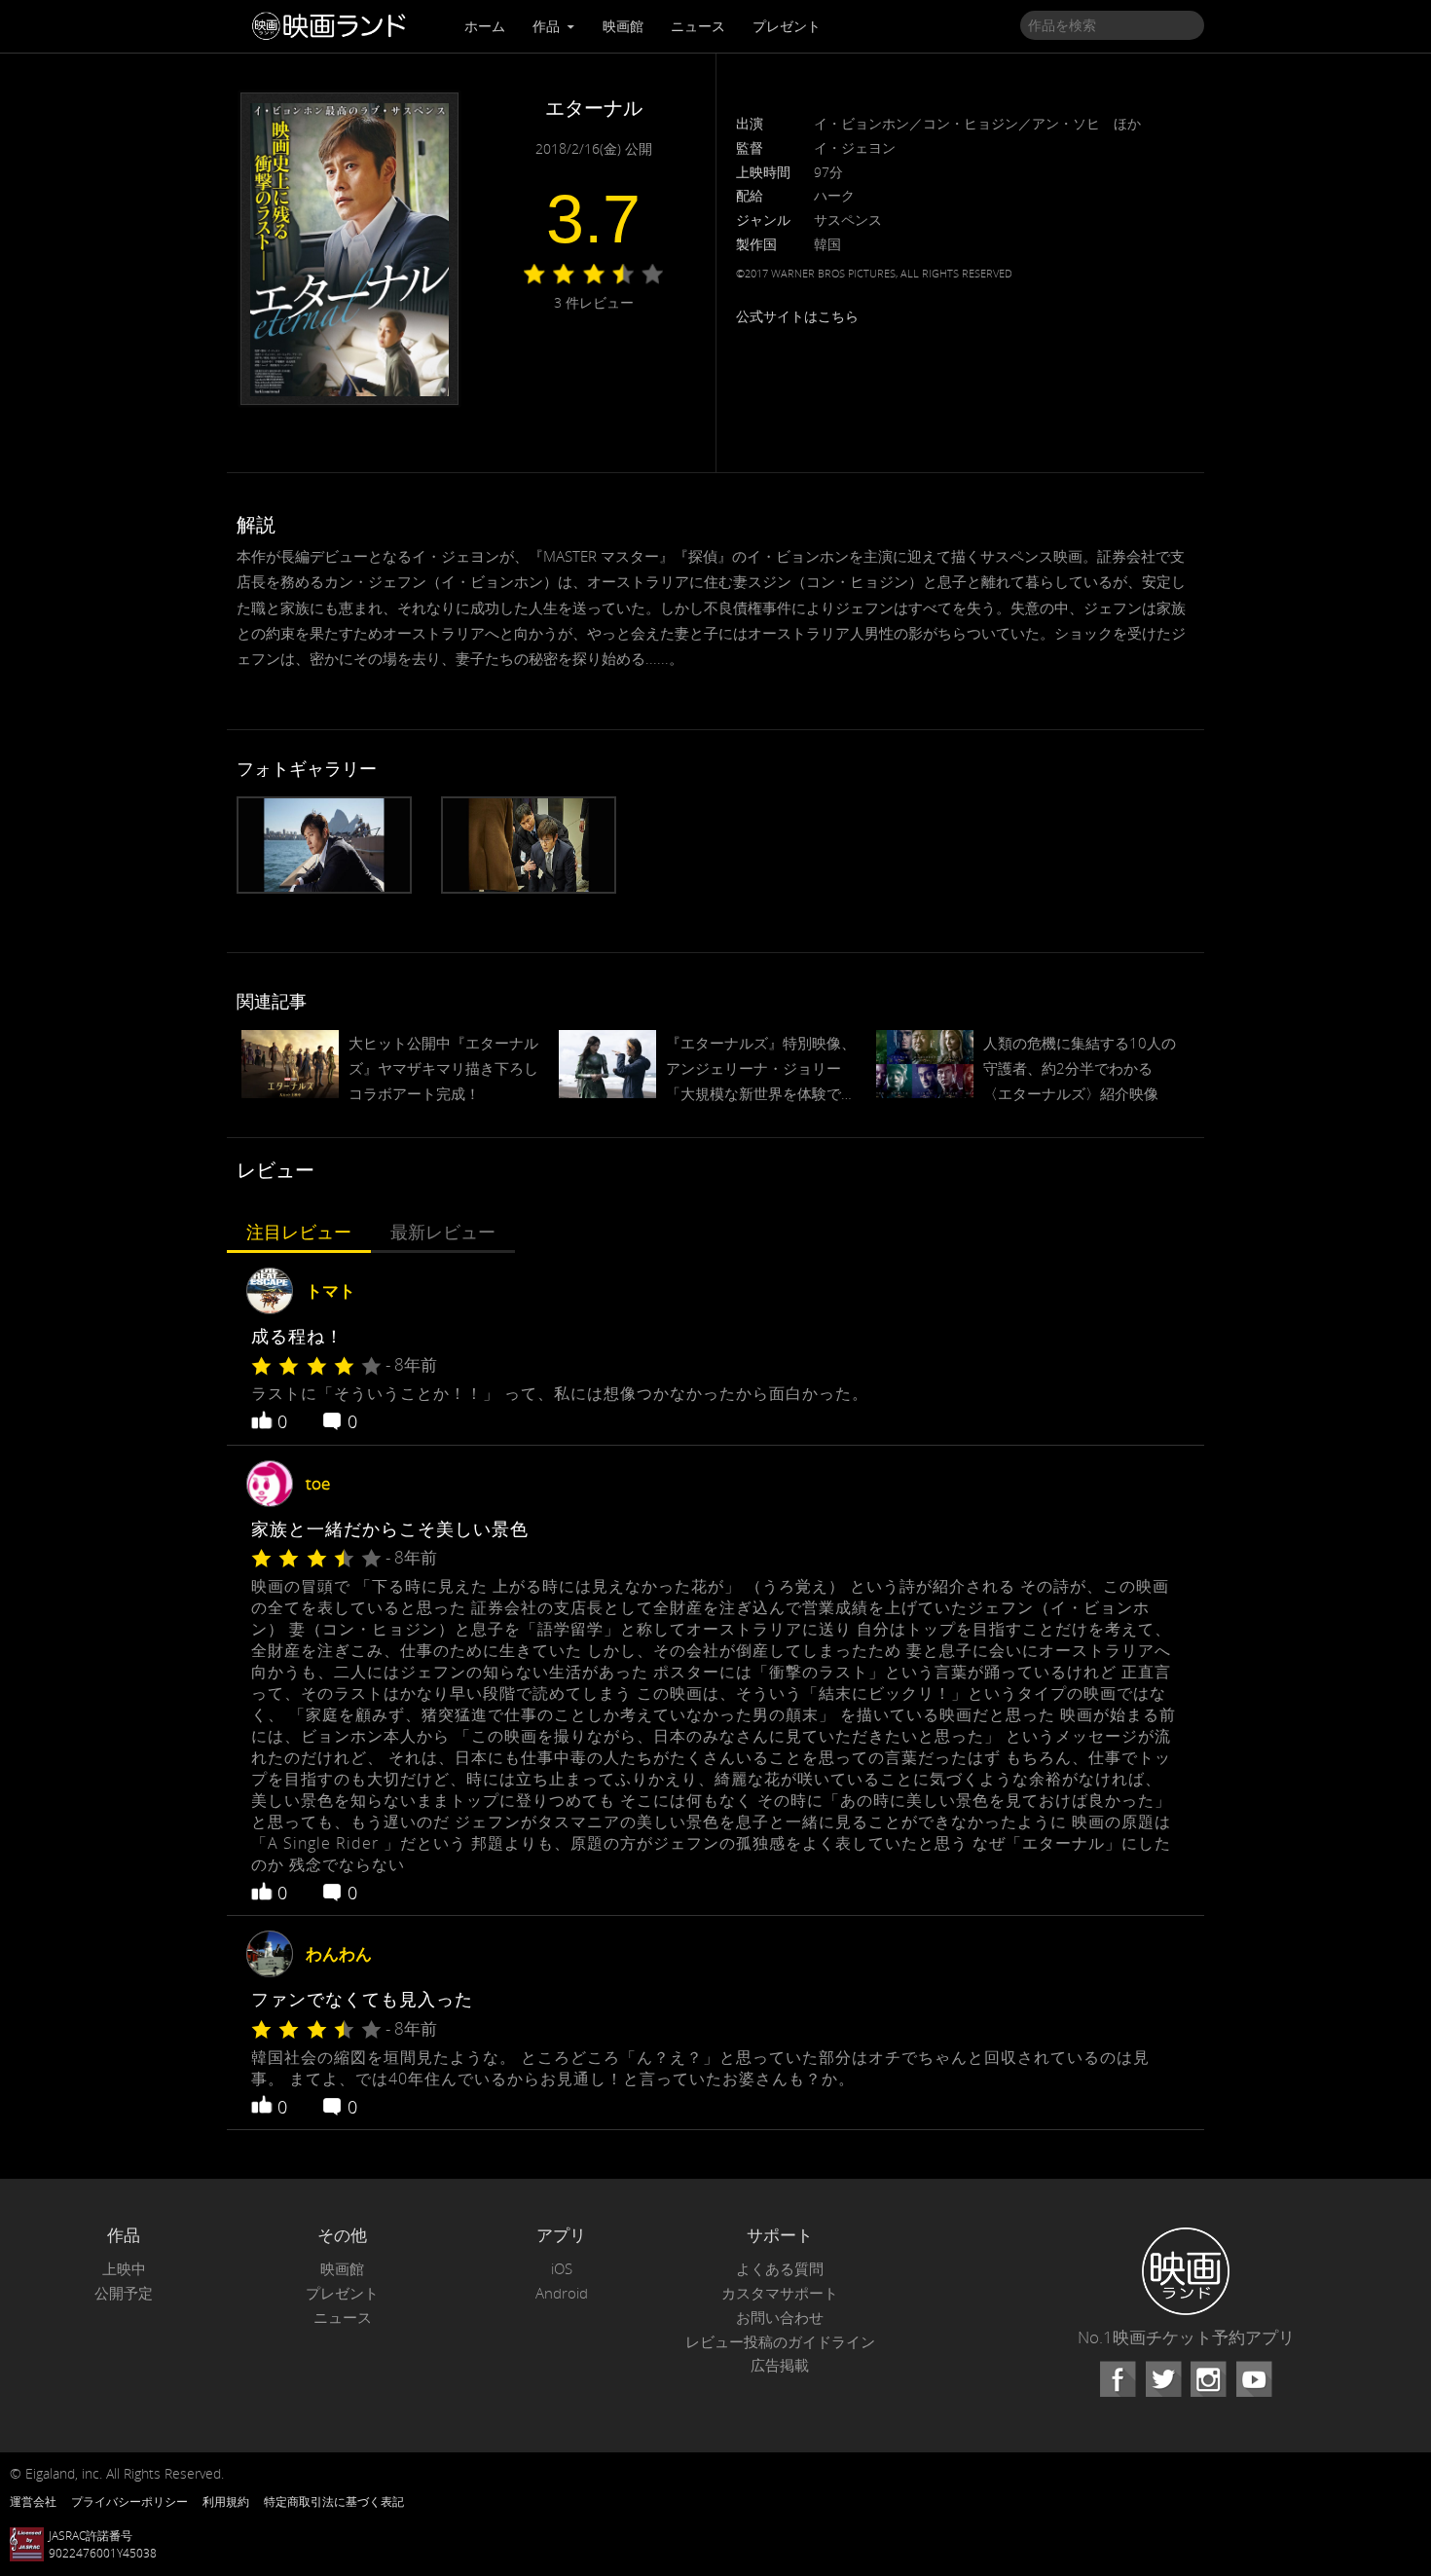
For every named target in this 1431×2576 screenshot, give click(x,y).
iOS (562, 2269)
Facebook (1118, 2379)
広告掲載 (780, 2365)
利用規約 (226, 2501)
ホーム (485, 26)
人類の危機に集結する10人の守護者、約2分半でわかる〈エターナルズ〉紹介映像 (1080, 1068)
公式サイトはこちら (797, 316)
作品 (548, 26)
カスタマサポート (780, 2293)
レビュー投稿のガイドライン (780, 2342)
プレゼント (787, 26)
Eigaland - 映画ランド (334, 26)
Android (562, 2293)
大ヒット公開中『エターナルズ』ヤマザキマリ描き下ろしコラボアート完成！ (443, 1068)
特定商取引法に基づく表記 (334, 2501)
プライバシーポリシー (129, 2501)
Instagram (1208, 2379)
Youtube (1254, 2379)
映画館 (623, 26)
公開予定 (124, 2293)
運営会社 (33, 2501)
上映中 (124, 2269)
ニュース (698, 26)
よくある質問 (780, 2269)
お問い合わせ (780, 2318)
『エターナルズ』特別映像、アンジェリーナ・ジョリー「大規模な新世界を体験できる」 (761, 1070)
